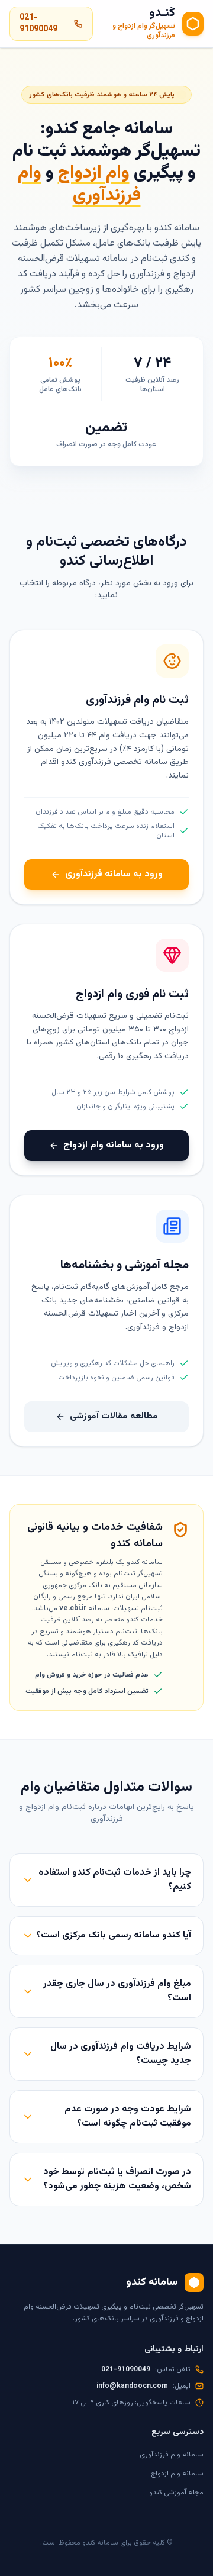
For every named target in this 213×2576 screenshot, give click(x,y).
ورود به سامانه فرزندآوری (114, 874)
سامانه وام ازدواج (177, 2474)
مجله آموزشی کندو (176, 2493)
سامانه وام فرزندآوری (172, 2455)
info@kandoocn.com (132, 2386)
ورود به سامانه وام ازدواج (114, 1145)
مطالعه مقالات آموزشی (114, 1416)
